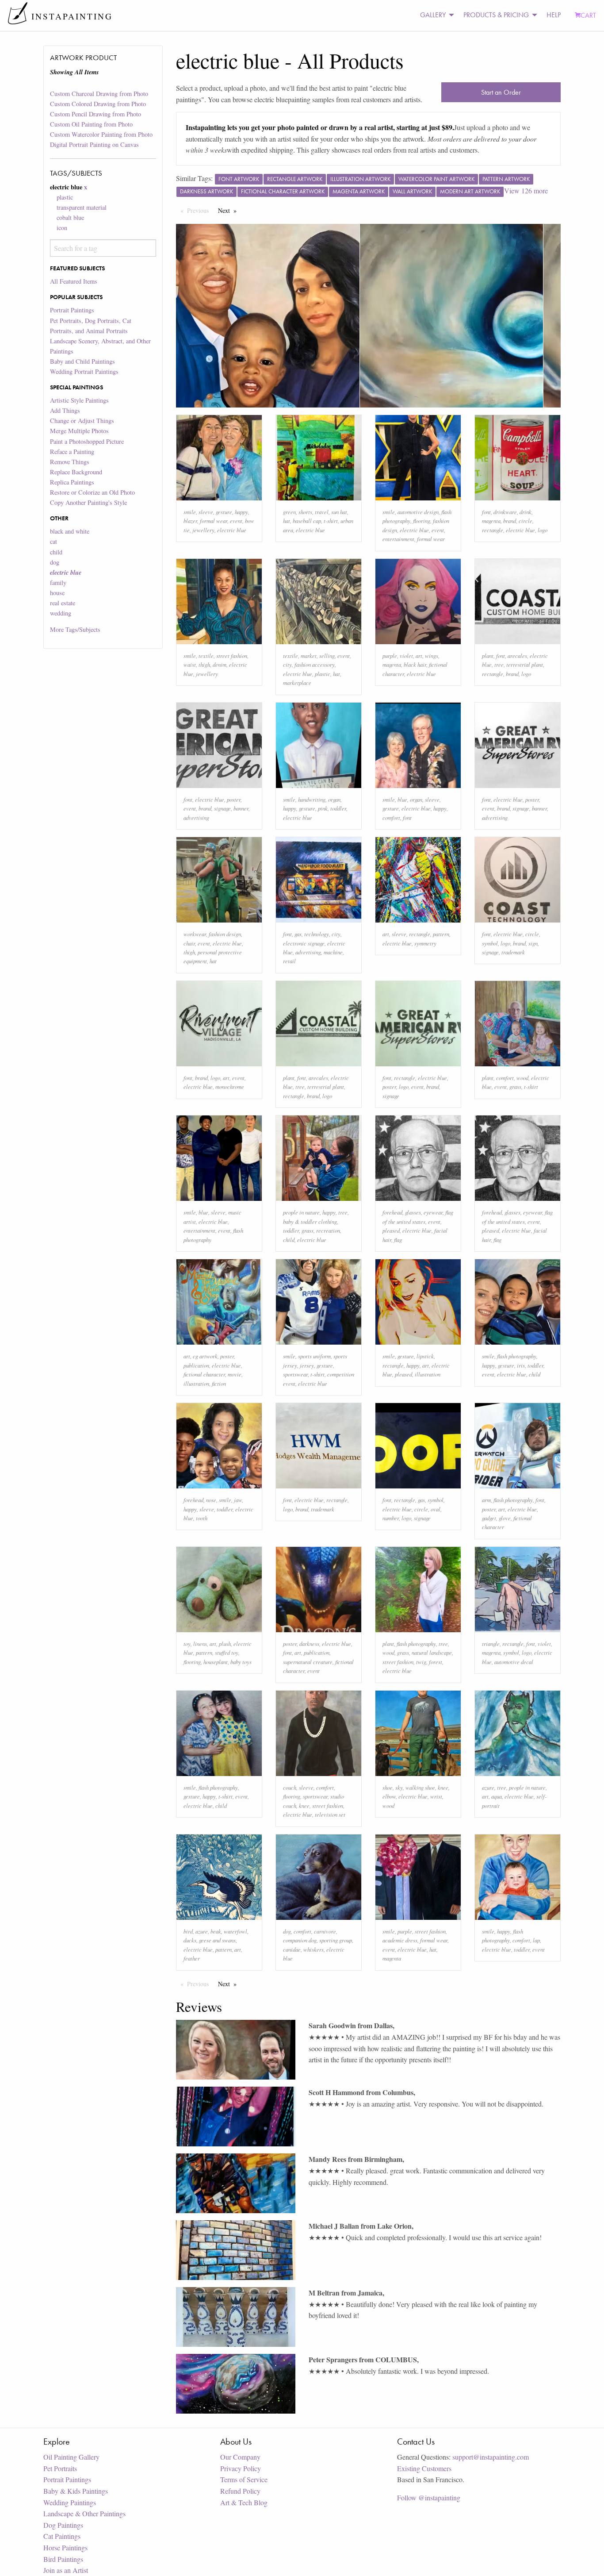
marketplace (297, 682)
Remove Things (70, 462)
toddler (338, 808)
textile (206, 656)
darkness (309, 1644)
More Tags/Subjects (75, 629)
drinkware (505, 512)
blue (402, 799)
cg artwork (205, 1356)
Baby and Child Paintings (82, 361)
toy (187, 1644)
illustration (196, 1383)
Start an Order (501, 92)
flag (398, 1240)
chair (189, 943)
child (56, 552)
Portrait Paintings (72, 310)
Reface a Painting (72, 452)
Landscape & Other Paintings (84, 2513)
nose (211, 1500)
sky (399, 1787)
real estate (63, 603)
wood (522, 1078)
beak (216, 1931)
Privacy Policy (241, 2468)
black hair (415, 664)
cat (54, 541)
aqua (497, 1796)
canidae (292, 1949)
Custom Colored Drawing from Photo (98, 104)
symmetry (425, 943)
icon (62, 228)
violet (406, 656)
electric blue (232, 530)
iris (521, 1365)
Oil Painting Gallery (71, 2457)
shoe (388, 1787)
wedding (61, 613)
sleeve (206, 512)
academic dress (400, 1940)
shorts (305, 512)
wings (432, 656)
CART (588, 15)
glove (505, 1518)
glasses (413, 1212)
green (289, 512)
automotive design (418, 512)
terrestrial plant (525, 664)
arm (486, 1500)
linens (200, 1644)
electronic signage (304, 943)
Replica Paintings (72, 482)
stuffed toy (227, 1652)
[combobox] (103, 248)
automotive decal (514, 1662)
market (309, 656)
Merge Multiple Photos (79, 431)
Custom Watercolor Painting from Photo (101, 134)
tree (499, 664)
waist (190, 664)
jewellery (203, 530)
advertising (196, 817)
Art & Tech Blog (244, 2502)
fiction (219, 1383)
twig (421, 1662)
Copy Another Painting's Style (88, 502)
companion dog (300, 1940)
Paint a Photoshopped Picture (87, 441)
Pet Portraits (60, 2468)
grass (515, 1086)
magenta (491, 521)
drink (526, 512)
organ (334, 799)
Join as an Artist (66, 2570)
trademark (513, 952)
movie (235, 1374)
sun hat (339, 512)
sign (533, 943)
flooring (422, 521)
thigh (204, 664)
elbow (389, 1796)
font (486, 512)
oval (436, 1509)
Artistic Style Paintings (79, 400)
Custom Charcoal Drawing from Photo (99, 94)
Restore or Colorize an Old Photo (92, 492)
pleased (391, 1230)
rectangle (493, 530)
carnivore (325, 1931)
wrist (436, 1796)
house (57, 593)
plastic (65, 197)
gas (298, 934)
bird (188, 1931)
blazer (190, 521)
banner (241, 808)
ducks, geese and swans (210, 1940)
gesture (224, 512)
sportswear (295, 1374)
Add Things (65, 410)
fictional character (204, 1374)
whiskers (313, 1949)
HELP (554, 15)
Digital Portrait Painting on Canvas (94, 144)
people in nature (301, 1212)
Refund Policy (240, 2491)
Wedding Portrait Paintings (84, 371)
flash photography (517, 1356)
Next (229, 210)
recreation (328, 1230)
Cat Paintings (62, 2536)
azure (488, 1787)
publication (196, 1365)
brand (510, 521)
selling (327, 656)
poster (234, 799)
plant (488, 656)
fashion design (225, 934)
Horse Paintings (65, 2547)
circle (526, 521)
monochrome (230, 1086)
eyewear (433, 1212)
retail (289, 961)
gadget (489, 1518)
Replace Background (76, 472)
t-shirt (331, 521)
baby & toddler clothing (310, 1221)
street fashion (232, 656)
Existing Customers (424, 2468)
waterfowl (235, 1931)
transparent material (82, 207)
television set (330, 1814)
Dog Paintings (63, 2525)
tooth (202, 1518)
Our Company (240, 2457)
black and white (70, 531)
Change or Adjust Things (82, 421)
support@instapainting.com (491, 2457)
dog (55, 562)
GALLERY (433, 15)
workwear (195, 934)
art (419, 656)
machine (333, 952)
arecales (517, 656)
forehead (392, 1212)
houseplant (216, 1662)
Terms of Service (244, 2479)
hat (287, 521)
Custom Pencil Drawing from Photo (96, 114)
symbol (490, 943)
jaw (238, 1500)
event (236, 521)
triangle (491, 1644)
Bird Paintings (63, 2559)
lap (536, 1940)
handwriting (312, 799)
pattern (441, 934)
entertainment (398, 539)
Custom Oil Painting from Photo (91, 124)
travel (322, 512)
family (58, 582)
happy (241, 512)
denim (220, 664)
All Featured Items (74, 281)
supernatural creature (308, 1662)
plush (225, 1644)
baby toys (241, 1662)
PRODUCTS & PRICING (496, 15)
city (287, 664)
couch (290, 1787)
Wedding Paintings (70, 2502)
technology (317, 934)
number (391, 1518)
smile (190, 512)
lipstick (425, 1356)
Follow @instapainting (429, 2497)
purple (390, 656)
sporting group (336, 1940)
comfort (391, 817)
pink (323, 808)
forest (436, 1662)
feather (192, 1958)
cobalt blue (70, 217)
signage (222, 808)
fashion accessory (315, 664)
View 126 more (526, 190)
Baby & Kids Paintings (76, 2491)
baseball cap (307, 521)
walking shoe (420, 1787)
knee (304, 1805)
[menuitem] (435, 15)
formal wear (214, 521)
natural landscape (432, 1652)
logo (543, 530)
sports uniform (314, 1356)
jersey (307, 1365)
